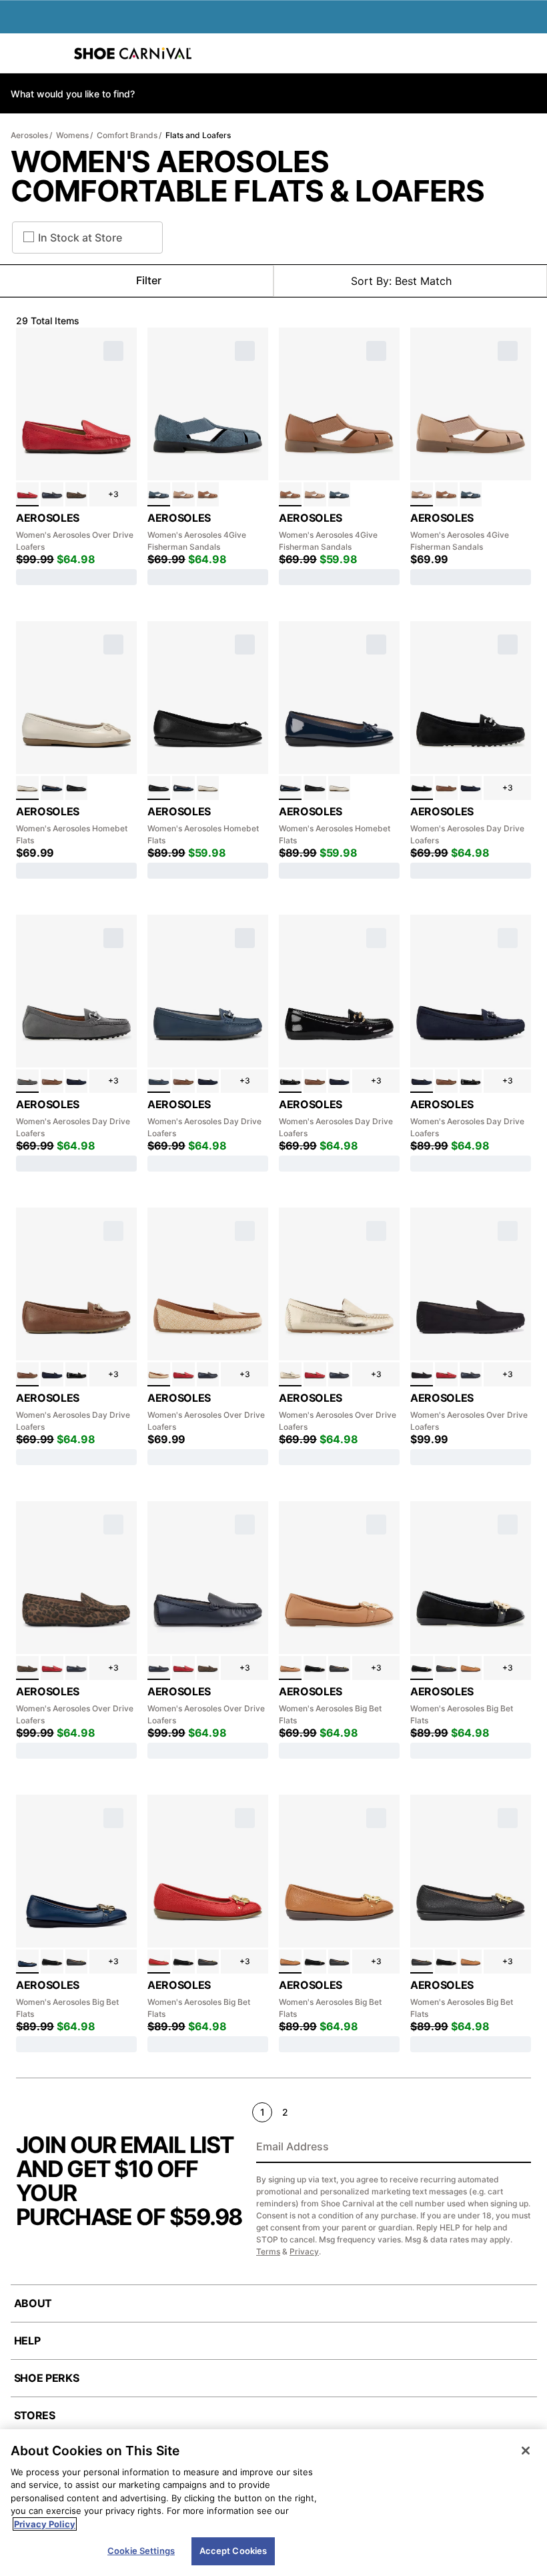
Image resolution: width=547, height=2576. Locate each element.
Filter (149, 280)
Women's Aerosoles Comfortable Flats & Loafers (247, 176)
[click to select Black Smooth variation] (77, 788)
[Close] (526, 2451)
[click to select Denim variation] (159, 494)
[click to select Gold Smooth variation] (290, 1374)
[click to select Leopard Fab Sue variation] (77, 494)
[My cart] (530, 53)
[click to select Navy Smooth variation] (27, 1962)
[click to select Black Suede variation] (422, 1374)
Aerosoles (29, 135)
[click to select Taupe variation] (183, 494)
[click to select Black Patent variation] (290, 1082)
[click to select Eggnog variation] (27, 788)
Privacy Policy (45, 2524)
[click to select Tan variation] (208, 494)
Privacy (304, 2251)
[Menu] (20, 53)
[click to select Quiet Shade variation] (27, 1082)
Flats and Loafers (198, 135)
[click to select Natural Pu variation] (290, 1668)
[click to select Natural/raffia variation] (159, 1374)
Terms (268, 2251)
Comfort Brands (127, 135)
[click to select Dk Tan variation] (446, 788)
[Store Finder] (51, 53)
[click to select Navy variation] (52, 494)
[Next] (525, 2112)
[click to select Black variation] (422, 788)
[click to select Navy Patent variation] (52, 788)
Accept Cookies (233, 2551)
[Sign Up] (516, 2148)
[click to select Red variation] (159, 1962)
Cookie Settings (141, 2551)
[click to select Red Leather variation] (27, 494)
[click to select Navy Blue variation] (159, 1082)
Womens (72, 135)
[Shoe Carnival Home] (133, 53)
